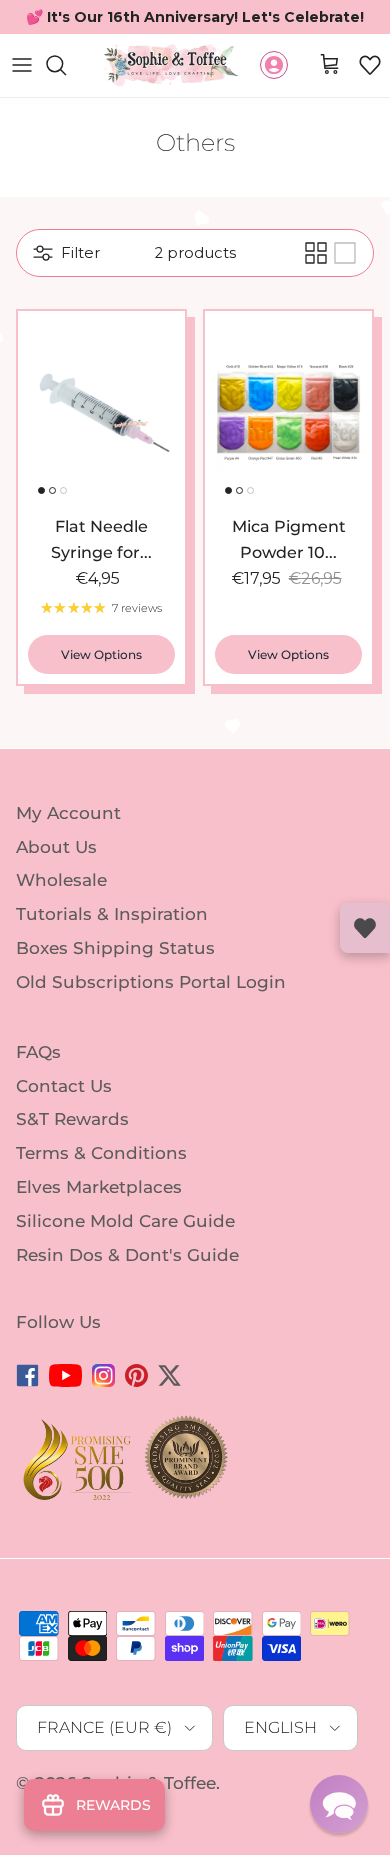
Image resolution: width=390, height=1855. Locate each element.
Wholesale (61, 915)
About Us (56, 881)
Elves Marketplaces (99, 1222)
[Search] (66, 100)
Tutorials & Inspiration (112, 949)
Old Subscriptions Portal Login (151, 1017)
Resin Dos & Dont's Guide (127, 1290)
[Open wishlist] (365, 928)
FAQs (38, 1087)
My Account (68, 848)
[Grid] (316, 288)
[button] (370, 100)
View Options (101, 689)
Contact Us (64, 1120)
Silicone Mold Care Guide (125, 1256)
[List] (345, 288)
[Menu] (22, 100)
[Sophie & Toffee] (171, 100)
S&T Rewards (72, 1154)
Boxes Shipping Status (115, 983)
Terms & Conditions (101, 1188)
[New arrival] (101, 448)
